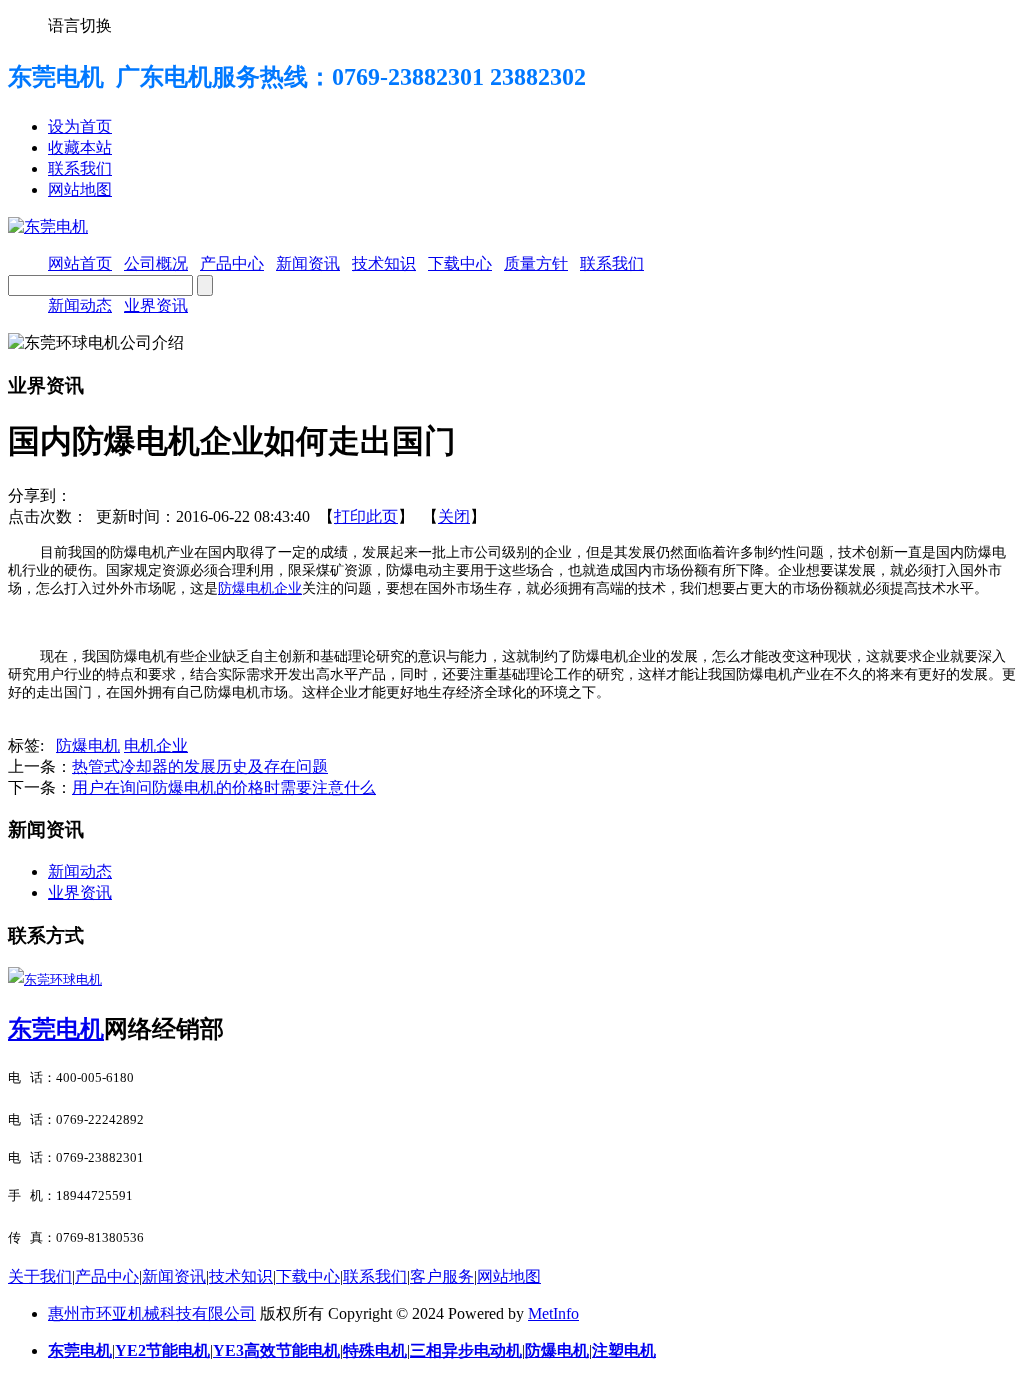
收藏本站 (80, 147)
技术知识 (241, 1276)
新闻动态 (80, 305)
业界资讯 (156, 305)
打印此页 (366, 516)
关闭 (454, 516)
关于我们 (40, 1276)
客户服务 (442, 1276)
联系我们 (80, 168)
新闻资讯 (174, 1276)
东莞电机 (56, 1029)
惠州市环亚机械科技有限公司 (152, 1313)
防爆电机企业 (260, 588)
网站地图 (80, 189)
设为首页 (80, 126)
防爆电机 (88, 745)
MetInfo (553, 1313)
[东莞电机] (48, 226)
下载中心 (308, 1276)
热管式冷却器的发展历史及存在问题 (200, 766)
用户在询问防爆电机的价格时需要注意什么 (224, 787)
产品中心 (107, 1276)
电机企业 (156, 745)
